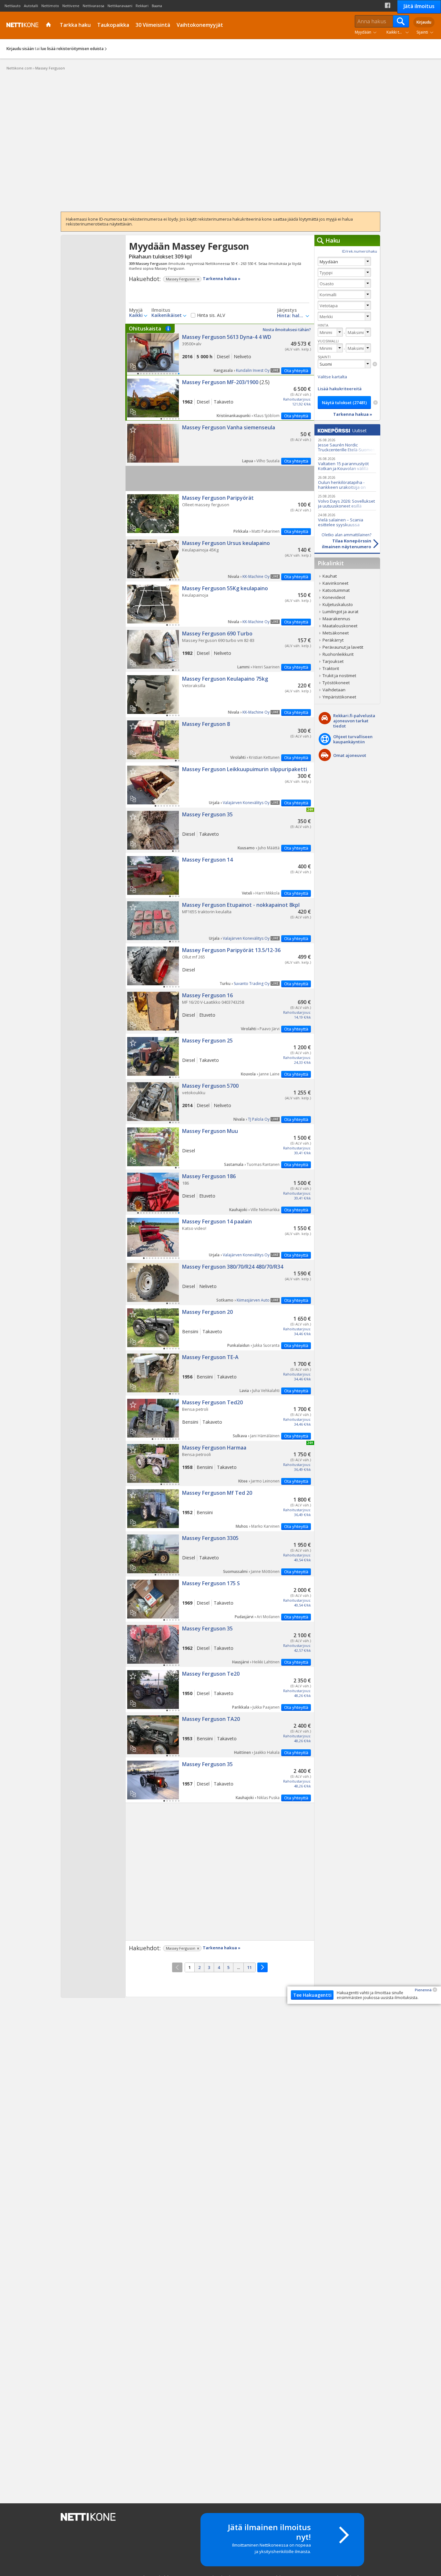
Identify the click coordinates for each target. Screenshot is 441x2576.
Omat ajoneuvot (350, 755)
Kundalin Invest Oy (253, 370)
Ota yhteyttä (296, 371)
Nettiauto (13, 6)
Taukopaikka (113, 25)
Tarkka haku (75, 25)
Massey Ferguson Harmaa (220, 1463)
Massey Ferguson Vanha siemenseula (220, 443)
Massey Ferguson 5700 (220, 1102)
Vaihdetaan (334, 690)
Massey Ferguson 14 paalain (220, 1237)
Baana (157, 6)
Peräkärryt (333, 640)
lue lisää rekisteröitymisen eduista (72, 49)
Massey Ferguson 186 (220, 1192)
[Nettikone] (21, 25)
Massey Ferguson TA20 (220, 1735)
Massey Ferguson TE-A (220, 1373)
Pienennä (423, 1990)
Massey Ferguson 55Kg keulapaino (220, 604)
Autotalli (31, 6)
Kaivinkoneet (335, 583)
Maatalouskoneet (340, 626)
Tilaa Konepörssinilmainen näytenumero (346, 541)
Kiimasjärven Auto (253, 1300)
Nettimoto (50, 6)
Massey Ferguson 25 (220, 1056)
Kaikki (136, 315)
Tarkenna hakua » (222, 279)
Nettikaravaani (120, 6)
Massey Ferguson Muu (220, 1147)
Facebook (388, 5)
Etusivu (49, 25)
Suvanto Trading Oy (252, 984)
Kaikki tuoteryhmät (399, 32)
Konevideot (334, 597)
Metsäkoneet (336, 633)
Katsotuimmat (336, 590)
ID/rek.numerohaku (359, 251)
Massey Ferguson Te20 (220, 1690)
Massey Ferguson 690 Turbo (220, 649)
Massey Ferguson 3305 (220, 1554)
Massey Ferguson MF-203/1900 (220, 398)
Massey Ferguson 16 (220, 1011)
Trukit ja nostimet (339, 675)
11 (250, 1967)
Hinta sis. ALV (211, 315)
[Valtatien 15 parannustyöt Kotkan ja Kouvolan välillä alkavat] (347, 463)
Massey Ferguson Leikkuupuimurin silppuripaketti (220, 785)
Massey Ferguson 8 (220, 740)
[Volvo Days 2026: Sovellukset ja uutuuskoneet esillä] (347, 501)
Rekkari (142, 6)
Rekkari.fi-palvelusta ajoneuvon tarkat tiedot (354, 721)
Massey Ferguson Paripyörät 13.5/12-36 (220, 966)
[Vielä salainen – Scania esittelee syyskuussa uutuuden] (347, 520)
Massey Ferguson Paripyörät (220, 514)
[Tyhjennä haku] (375, 364)
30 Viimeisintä (153, 25)
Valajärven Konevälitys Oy (246, 803)
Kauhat (330, 576)
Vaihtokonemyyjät (200, 25)
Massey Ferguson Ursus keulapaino (220, 559)
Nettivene (71, 6)
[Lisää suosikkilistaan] (133, 339)
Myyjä (136, 310)
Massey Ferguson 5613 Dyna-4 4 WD (220, 350)
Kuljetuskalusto (338, 604)
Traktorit (331, 668)
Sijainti (422, 32)
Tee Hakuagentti (312, 1995)
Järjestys (287, 310)
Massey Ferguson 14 (220, 875)
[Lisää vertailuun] (135, 364)
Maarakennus (336, 619)
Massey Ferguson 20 (220, 1328)
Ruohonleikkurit (338, 654)
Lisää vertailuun (133, 367)
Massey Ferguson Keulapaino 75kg (220, 695)
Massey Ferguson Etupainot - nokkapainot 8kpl (220, 921)
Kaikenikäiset (167, 315)
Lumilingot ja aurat (340, 612)
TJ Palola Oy (259, 1119)
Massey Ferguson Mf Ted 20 (220, 1509)
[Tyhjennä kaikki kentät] (375, 403)
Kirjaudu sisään (20, 49)
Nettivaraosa (93, 6)
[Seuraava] (262, 1967)
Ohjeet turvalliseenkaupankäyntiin (353, 739)
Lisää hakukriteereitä (340, 389)
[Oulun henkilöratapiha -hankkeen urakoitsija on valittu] (347, 482)
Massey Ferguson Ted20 (220, 1418)
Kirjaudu (424, 22)
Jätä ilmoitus (419, 6)
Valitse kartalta (332, 377)
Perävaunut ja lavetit (343, 647)
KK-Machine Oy (256, 576)
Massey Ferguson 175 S (220, 1599)
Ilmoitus (161, 310)
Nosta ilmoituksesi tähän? (287, 330)
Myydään (363, 32)
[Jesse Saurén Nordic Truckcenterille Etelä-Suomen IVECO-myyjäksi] (347, 445)
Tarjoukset (333, 661)
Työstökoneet (336, 683)
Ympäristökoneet (339, 697)
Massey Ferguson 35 (220, 830)
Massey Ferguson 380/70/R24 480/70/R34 (220, 1283)
